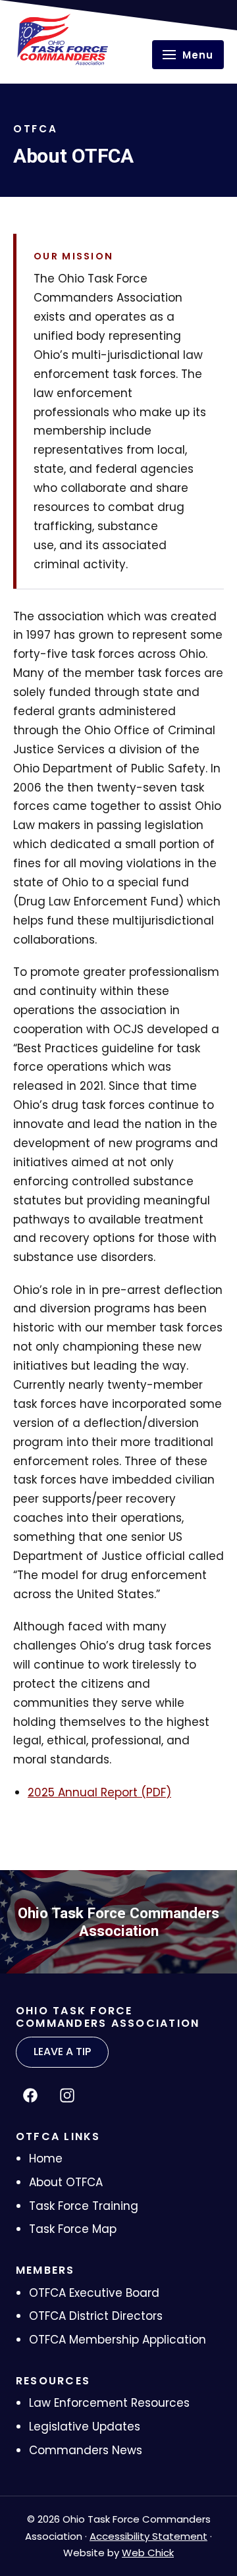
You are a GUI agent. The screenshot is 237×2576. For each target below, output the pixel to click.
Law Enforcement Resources (109, 2403)
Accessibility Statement (148, 2536)
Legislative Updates (85, 2427)
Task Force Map (73, 2229)
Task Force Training (84, 2206)
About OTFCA (66, 2182)
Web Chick (148, 2553)
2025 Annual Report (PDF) (99, 1792)
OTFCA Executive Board (94, 2293)
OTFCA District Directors (96, 2316)
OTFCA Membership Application (118, 2340)
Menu (198, 55)
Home (46, 2159)
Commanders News (86, 2450)
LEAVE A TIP (62, 2052)
